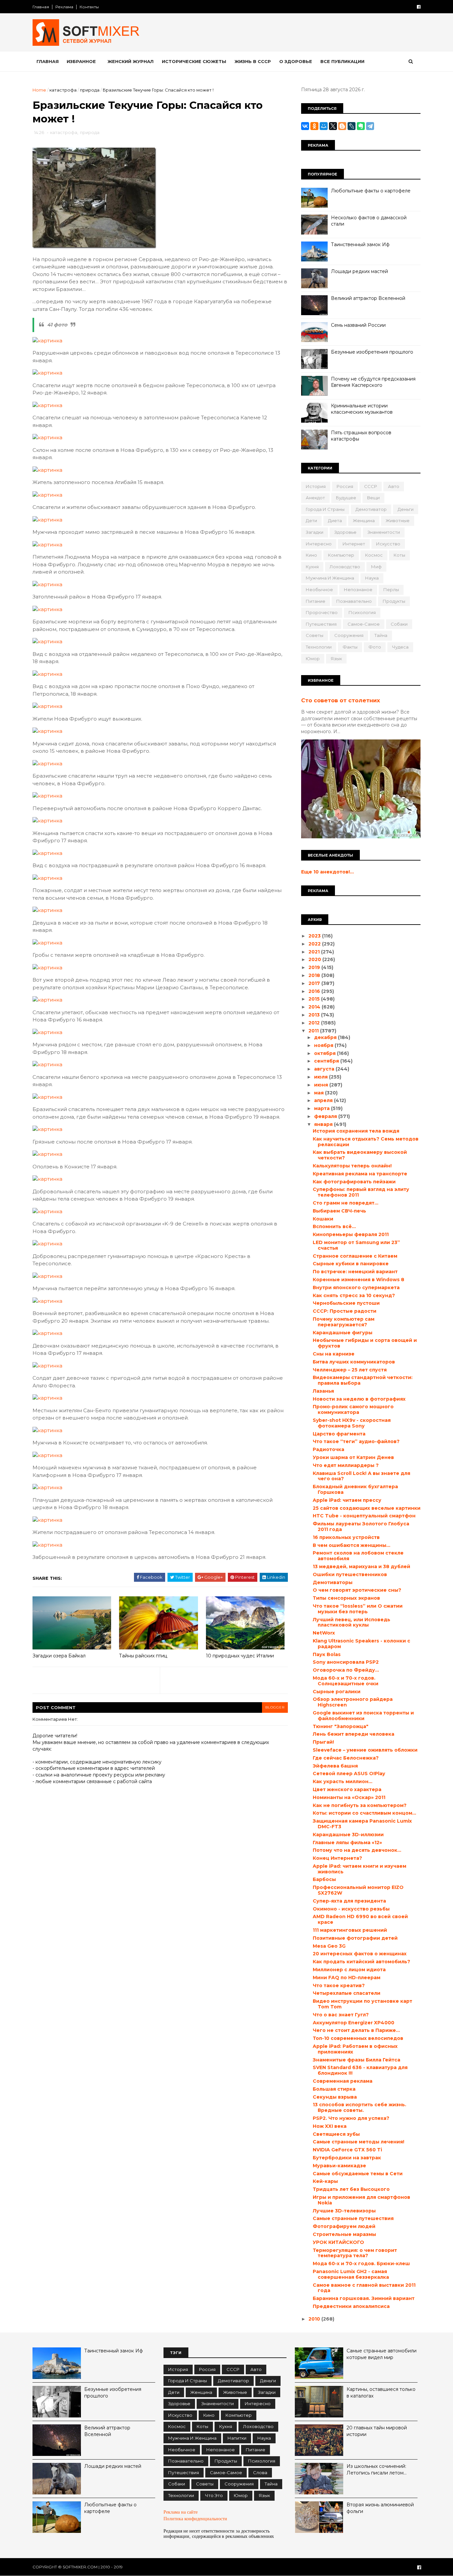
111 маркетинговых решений (350, 1930)
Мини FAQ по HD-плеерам (347, 1978)
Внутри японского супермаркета (356, 1288)
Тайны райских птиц (143, 1656)
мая (320, 1093)
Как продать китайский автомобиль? (361, 1962)
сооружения (349, 635)
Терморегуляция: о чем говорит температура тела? (355, 2253)
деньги (406, 509)
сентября (327, 1061)
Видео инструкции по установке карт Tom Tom (362, 2004)
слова (260, 2472)
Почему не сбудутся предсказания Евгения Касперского (373, 382)
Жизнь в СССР (253, 61)
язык (336, 659)
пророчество (322, 612)
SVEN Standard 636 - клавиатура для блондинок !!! (360, 2070)
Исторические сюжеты (194, 61)
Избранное (81, 61)
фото (375, 647)
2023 (315, 936)
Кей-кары (325, 2181)
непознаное (358, 590)
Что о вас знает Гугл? (341, 2015)
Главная (41, 7)
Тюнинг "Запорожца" (341, 1726)
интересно (319, 544)
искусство (388, 544)
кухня (312, 567)
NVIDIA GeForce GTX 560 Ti (347, 2150)
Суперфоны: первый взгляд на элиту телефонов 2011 (361, 1192)
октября (325, 1053)
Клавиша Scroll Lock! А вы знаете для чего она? (361, 1476)
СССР (371, 486)
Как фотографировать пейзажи (354, 1182)
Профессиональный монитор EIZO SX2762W (358, 1890)
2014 (315, 1007)
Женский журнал (130, 61)
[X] (333, 126)
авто (394, 486)
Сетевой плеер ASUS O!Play (349, 1774)
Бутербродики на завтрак (347, 2158)
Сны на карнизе (334, 1354)
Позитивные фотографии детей (355, 1938)
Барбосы (324, 1879)
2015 (315, 999)
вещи (373, 498)
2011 (314, 1031)
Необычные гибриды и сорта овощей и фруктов (365, 1343)
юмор (313, 659)
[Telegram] (370, 126)
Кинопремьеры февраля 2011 (351, 1234)
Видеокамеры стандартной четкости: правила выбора (363, 1380)
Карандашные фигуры (343, 1333)
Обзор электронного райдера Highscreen (353, 1702)
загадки (315, 532)
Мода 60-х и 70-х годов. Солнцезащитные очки (346, 1681)
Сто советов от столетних (341, 700)
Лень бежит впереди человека (354, 1734)
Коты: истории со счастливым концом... (364, 1813)
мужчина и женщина (330, 578)
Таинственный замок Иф (360, 244)
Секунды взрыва (335, 2097)
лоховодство (345, 567)
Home (39, 90)
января (324, 1124)
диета (335, 521)
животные (398, 521)
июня (322, 1085)
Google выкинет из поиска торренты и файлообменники (363, 1716)
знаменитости (384, 532)
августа (325, 1069)
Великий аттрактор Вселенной (368, 298)
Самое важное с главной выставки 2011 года (364, 2288)
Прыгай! (323, 1742)
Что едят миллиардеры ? (346, 1465)
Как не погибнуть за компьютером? (360, 1805)
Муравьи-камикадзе (339, 2166)
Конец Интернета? (337, 1858)
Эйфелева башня (335, 1766)
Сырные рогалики (337, 1692)
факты (350, 647)
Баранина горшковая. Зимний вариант (364, 2298)
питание (316, 601)
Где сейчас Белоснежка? (346, 1758)
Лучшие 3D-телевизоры (344, 2211)
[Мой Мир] (324, 126)
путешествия (321, 624)
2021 (315, 952)
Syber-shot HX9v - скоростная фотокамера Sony (352, 1423)
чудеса (400, 647)
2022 (315, 944)
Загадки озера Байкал (59, 1656)
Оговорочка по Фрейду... (346, 1670)
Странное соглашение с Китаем (355, 1256)
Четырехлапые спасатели (347, 1993)
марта (323, 1108)
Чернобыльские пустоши (346, 1303)
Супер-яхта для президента (349, 1901)
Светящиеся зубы (336, 2134)
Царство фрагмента (339, 1434)
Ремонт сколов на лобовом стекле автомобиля (358, 1556)
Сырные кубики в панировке (351, 1264)
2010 (315, 2319)
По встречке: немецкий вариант (355, 1272)
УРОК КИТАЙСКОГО (338, 2242)
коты (399, 555)
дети (311, 521)
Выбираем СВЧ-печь (339, 1211)
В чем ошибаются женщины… (352, 1545)
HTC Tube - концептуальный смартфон (364, 1516)
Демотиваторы (333, 1582)
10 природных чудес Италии (240, 1656)
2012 (315, 1023)
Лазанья (323, 1391)
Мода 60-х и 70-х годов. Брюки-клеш (361, 2263)
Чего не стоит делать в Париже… (356, 2030)
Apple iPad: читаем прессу (347, 1500)
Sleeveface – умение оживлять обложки (365, 1750)
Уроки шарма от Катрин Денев (353, 1457)
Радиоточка (328, 1449)
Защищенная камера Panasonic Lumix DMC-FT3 (362, 1824)
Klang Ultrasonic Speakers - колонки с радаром (361, 1644)
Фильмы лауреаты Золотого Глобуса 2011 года (361, 1527)
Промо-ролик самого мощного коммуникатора (353, 1409)
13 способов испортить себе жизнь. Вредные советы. (359, 2107)
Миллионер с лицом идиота (349, 1970)
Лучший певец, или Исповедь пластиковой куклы (352, 1622)
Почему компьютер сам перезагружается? (344, 1322)
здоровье (345, 532)
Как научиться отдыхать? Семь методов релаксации (366, 1142)
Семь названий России (358, 325)
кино (311, 555)
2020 (315, 959)
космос (374, 555)
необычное (319, 590)
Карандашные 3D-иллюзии (348, 1835)
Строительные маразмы (344, 2234)
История (316, 486)
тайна (381, 635)
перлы (391, 590)
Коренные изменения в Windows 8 (358, 1280)
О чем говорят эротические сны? (357, 1590)
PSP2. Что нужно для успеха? (351, 2118)
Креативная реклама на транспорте (360, 1174)
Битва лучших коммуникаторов (354, 1362)
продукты (394, 601)
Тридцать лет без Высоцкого (351, 2189)
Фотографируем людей (344, 2226)
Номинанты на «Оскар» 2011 (349, 1797)
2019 (315, 967)
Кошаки (323, 1219)
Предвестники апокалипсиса (351, 2306)
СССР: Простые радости (345, 1311)
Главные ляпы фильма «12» (347, 1843)
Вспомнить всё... (334, 1226)
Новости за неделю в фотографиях (359, 1399)
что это (214, 2495)
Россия (345, 486)
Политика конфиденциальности (195, 2519)
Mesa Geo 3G (329, 1946)
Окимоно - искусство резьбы (351, 1909)
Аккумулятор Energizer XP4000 (354, 2023)
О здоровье (296, 61)
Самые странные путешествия (353, 2218)
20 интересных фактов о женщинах (360, 1954)
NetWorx (324, 1633)
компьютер (341, 555)
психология (362, 612)
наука (372, 578)
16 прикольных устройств (346, 1537)
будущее (346, 498)
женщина (364, 521)
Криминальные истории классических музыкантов (362, 409)
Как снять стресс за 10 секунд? (354, 1295)
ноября (324, 1045)
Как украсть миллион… (343, 1781)
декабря (326, 1037)
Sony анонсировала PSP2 (346, 1662)
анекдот (315, 498)
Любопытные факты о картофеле (371, 191)
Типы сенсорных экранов (346, 1598)
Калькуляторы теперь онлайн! (352, 1166)
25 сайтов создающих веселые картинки (367, 1508)
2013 (315, 1015)
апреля (324, 1100)
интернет (354, 544)
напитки (237, 2438)
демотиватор (371, 509)
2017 (315, 983)
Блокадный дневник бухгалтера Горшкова (355, 1489)
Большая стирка (334, 2089)
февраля (326, 1116)
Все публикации (342, 61)
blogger (275, 1707)
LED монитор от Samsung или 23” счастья (356, 1245)
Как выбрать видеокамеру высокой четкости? (360, 1155)
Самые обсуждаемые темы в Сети (358, 2174)
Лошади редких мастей (359, 271)
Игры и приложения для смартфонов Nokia (361, 2200)
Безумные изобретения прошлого (372, 352)
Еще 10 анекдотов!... (327, 872)
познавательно (354, 601)
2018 (315, 975)
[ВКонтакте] (305, 126)
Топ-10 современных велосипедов (358, 2038)
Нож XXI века (330, 2126)
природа (90, 90)
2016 (315, 991)
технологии (319, 647)
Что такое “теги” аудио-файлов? (356, 1441)
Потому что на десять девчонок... (357, 1850)
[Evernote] (361, 126)
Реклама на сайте (181, 2512)
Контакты (89, 7)
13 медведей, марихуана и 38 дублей (361, 1566)
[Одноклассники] (314, 126)
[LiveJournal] (352, 126)
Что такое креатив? (339, 1985)
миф (376, 567)
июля (322, 1077)
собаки (399, 624)
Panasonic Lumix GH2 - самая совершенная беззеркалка (351, 2274)
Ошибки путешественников (350, 1574)
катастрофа (63, 90)
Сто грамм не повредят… (346, 1203)
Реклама (64, 7)
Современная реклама (343, 2081)
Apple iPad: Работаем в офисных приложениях (355, 2049)
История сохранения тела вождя (356, 1131)
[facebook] (419, 7)
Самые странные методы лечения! (358, 2142)
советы (315, 635)
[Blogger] (342, 126)
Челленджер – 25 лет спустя (350, 1370)
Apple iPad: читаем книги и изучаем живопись (359, 1869)
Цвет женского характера (347, 1789)
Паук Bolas (327, 1654)
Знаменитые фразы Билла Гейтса (356, 2060)
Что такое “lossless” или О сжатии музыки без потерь (358, 1609)
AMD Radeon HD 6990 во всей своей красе (360, 1919)
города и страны (325, 509)
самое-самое (364, 624)
